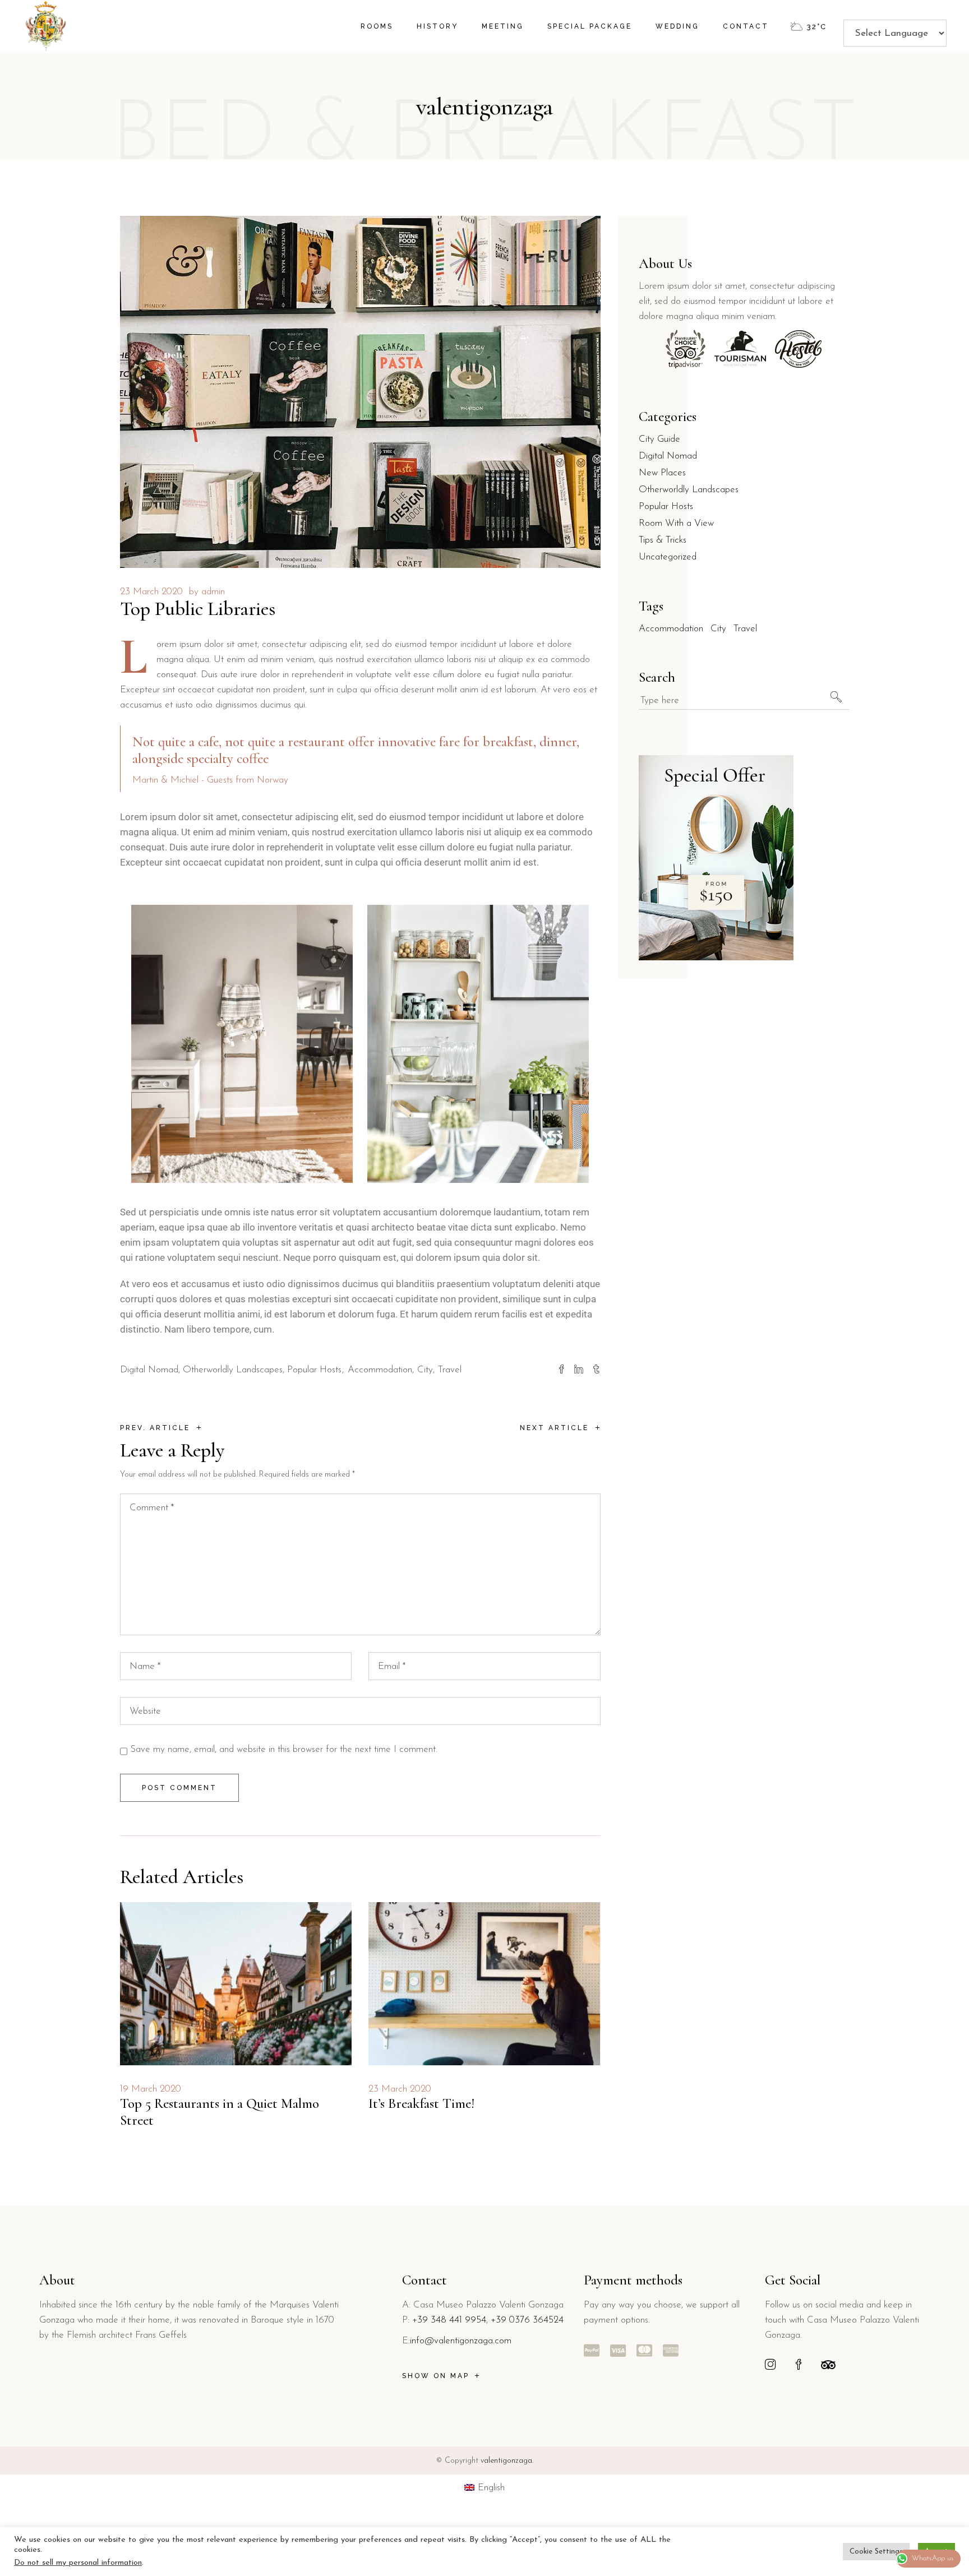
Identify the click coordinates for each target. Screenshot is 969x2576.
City (425, 1370)
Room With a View (676, 523)
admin (213, 592)
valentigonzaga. (507, 2461)
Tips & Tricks (663, 540)
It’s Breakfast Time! (421, 2103)
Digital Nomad (149, 1370)
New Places (662, 473)
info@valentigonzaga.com (461, 2341)
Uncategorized (668, 557)
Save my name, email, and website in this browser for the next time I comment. (284, 1749)
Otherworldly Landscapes (233, 1370)
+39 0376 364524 (527, 2320)
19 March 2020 (151, 2089)
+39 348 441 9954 (449, 2320)
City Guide (659, 439)
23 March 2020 (151, 592)
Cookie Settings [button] (876, 2552)
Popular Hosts (314, 1370)
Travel (450, 1370)
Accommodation (380, 1370)
